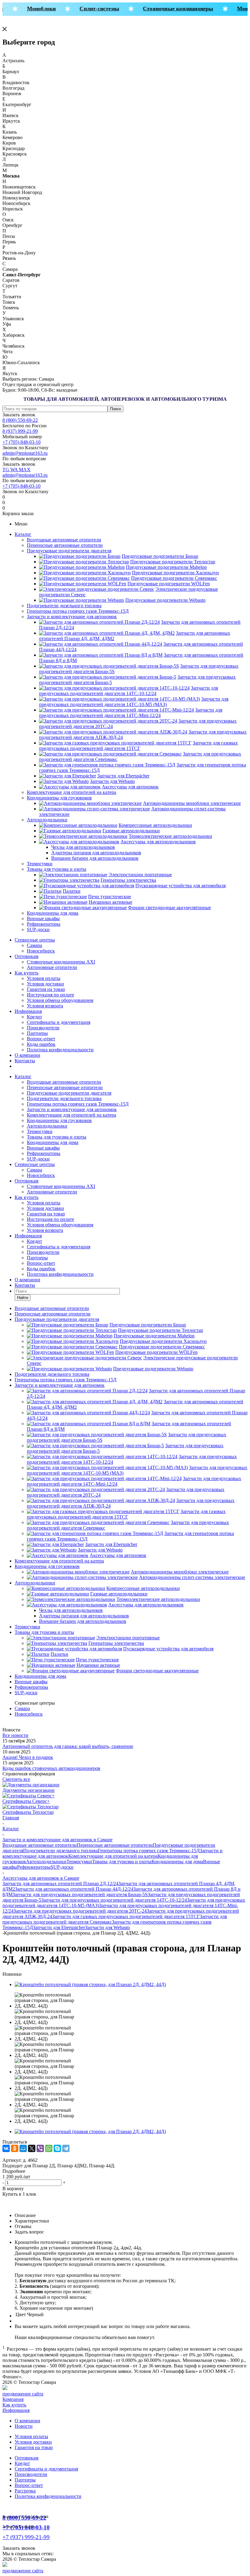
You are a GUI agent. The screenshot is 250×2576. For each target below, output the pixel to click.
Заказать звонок (19, 415)
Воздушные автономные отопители (64, 540)
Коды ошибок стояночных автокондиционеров (51, 1768)
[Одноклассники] (15, 2148)
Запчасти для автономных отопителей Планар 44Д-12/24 (74, 1889)
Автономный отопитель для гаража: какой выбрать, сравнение (68, 1746)
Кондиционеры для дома (53, 913)
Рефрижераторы (44, 924)
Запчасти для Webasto (107, 1927)
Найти (23, 1298)
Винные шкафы (43, 918)
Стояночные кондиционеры (170, 9)
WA (15, 470)
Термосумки (40, 864)
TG (6, 470)
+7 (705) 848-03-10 (21, 442)
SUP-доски (38, 929)
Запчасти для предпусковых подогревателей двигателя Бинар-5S (80, 1894)
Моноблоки (33, 9)
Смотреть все (16, 1779)
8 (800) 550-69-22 (20, 420)
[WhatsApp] (49, 2148)
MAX (25, 470)
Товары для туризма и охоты (57, 869)
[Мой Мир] (23, 2148)
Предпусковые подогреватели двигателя (69, 551)
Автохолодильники (47, 820)
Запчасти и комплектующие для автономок (72, 617)
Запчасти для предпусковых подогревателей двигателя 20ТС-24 (80, 1911)
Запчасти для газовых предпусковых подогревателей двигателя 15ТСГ (126, 1916)
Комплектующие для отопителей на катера (71, 792)
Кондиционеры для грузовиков (59, 798)
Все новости (15, 1735)
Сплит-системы (91, 9)
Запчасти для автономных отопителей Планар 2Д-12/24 (60, 1884)
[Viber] (40, 2148)
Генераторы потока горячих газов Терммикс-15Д (78, 611)
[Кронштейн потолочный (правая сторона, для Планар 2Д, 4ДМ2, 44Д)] (90, 1984)
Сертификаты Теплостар (28, 1812)
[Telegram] (66, 2148)
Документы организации (29, 1790)
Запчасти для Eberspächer (59, 1927)
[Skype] (57, 2148)
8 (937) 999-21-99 (20, 431)
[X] (32, 2148)
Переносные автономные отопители (65, 545)
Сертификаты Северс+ (26, 1801)
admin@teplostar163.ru (25, 453)
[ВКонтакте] (6, 2148)
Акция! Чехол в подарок (28, 1757)
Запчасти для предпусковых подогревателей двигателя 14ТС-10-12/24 (114, 1900)
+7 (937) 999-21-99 (26, 2537)
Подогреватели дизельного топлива (64, 606)
